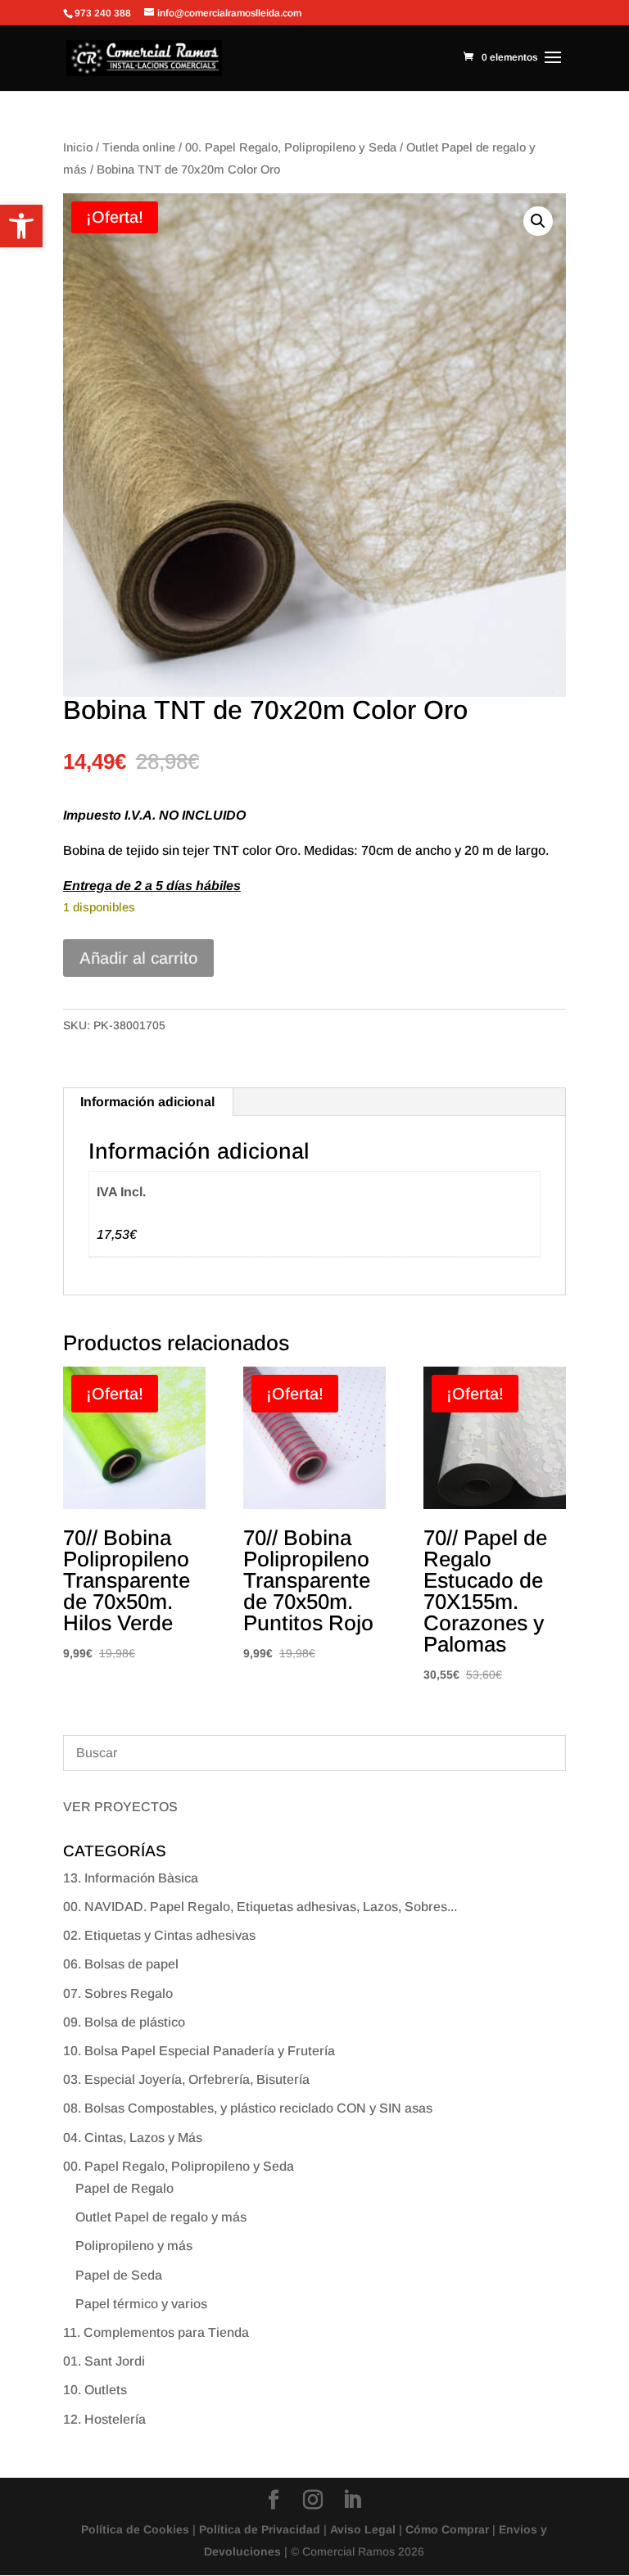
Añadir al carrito (138, 958)
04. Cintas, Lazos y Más (133, 2138)
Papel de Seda (119, 2275)
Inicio (78, 147)
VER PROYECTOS (120, 1807)
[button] (21, 226)
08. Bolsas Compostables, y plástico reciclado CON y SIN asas (248, 2108)
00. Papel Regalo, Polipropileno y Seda (291, 147)
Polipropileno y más (134, 2246)
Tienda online (139, 147)
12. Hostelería (104, 2419)
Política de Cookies (135, 2529)
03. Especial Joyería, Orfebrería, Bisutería (186, 2079)
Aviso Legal (363, 2529)
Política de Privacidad (260, 2529)
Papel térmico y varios (141, 2304)
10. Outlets (95, 2390)
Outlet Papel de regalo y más (161, 2217)
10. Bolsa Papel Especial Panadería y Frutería (199, 2051)
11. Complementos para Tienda (156, 2332)
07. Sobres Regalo (118, 1993)
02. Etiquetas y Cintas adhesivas (159, 1935)
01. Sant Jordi (104, 2361)
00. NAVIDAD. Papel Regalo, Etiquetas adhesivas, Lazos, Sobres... (260, 1907)
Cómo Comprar (447, 2529)
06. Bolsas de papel (121, 1964)
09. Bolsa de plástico (124, 2022)
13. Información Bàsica (131, 1878)
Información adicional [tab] (147, 1102)
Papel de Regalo (124, 2188)
